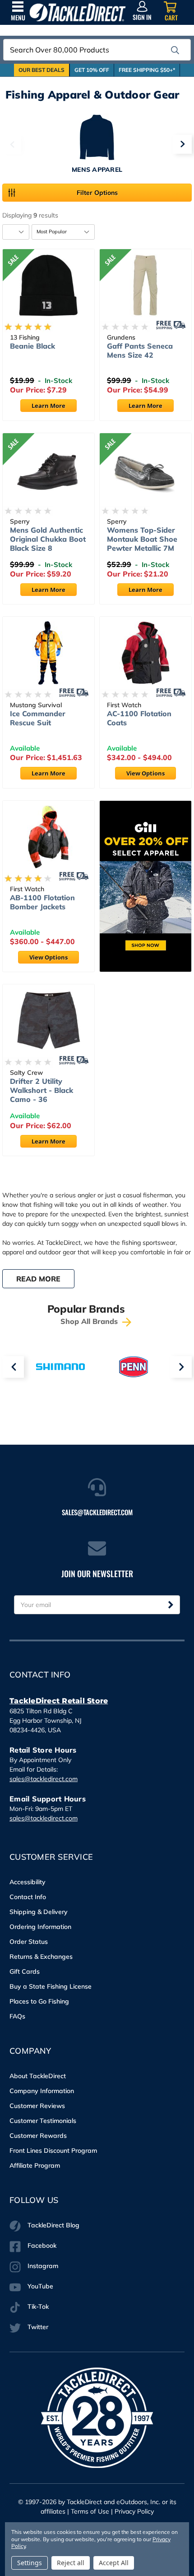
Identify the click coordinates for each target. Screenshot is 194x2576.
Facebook (42, 2245)
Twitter (38, 2327)
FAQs (17, 2016)
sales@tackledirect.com (44, 1779)
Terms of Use (90, 2511)
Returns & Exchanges (41, 1957)
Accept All (114, 2563)
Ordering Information (40, 1927)
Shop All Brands (90, 1321)
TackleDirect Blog (53, 2225)
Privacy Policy (134, 2511)
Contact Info (28, 1897)
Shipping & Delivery (39, 1912)
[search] (175, 50)
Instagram (43, 2266)
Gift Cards (25, 1971)
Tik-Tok (38, 2307)
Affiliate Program (35, 2165)
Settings (30, 2563)
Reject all (71, 2563)
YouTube (40, 2286)
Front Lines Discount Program (53, 2151)
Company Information (42, 2091)
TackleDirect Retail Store (59, 1701)
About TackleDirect (38, 2076)
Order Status (29, 1942)
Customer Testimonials (43, 2121)
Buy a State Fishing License (51, 1986)
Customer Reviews (37, 2106)
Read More (38, 1279)
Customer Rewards (38, 2136)
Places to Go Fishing (39, 2001)
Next (182, 144)
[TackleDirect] (78, 12)
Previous (12, 144)
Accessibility (28, 1882)
